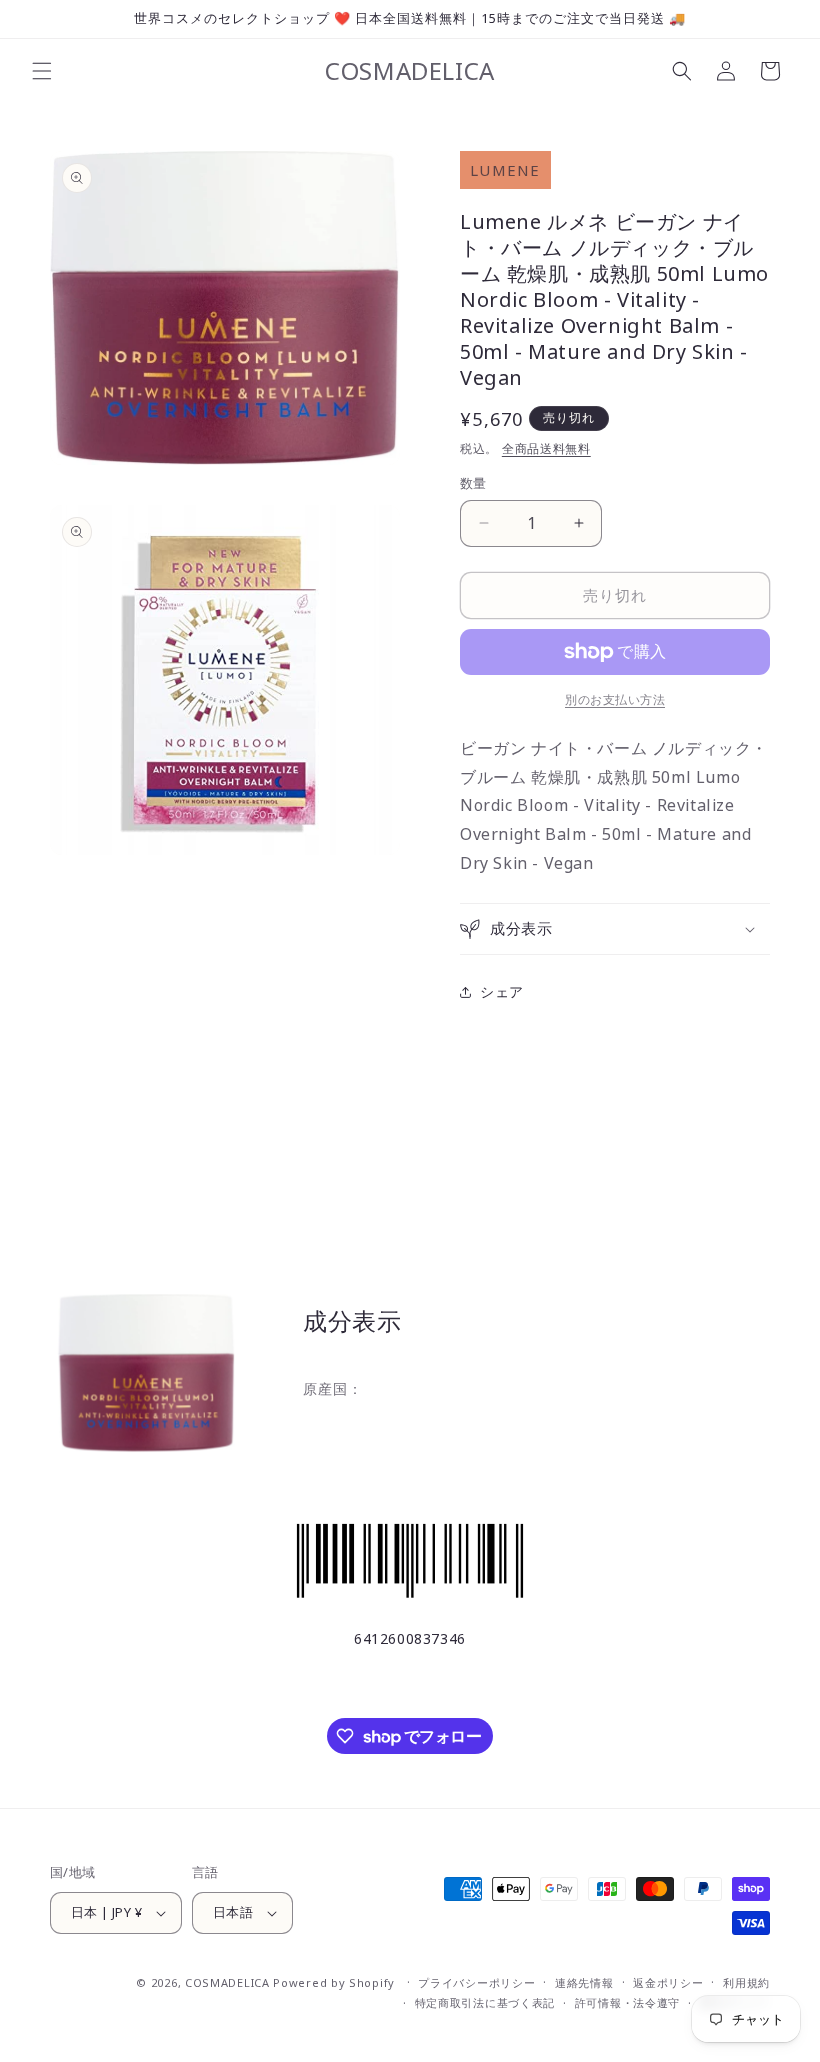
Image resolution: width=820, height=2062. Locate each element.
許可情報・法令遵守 (627, 2002)
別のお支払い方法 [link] (615, 699)
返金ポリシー (668, 1982)
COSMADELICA (227, 1982)
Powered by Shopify (334, 1982)
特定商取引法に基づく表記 (485, 2002)
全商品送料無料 (546, 448)
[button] (42, 71)
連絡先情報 (584, 1982)
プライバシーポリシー (476, 1982)
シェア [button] (502, 991)
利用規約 (746, 1982)
